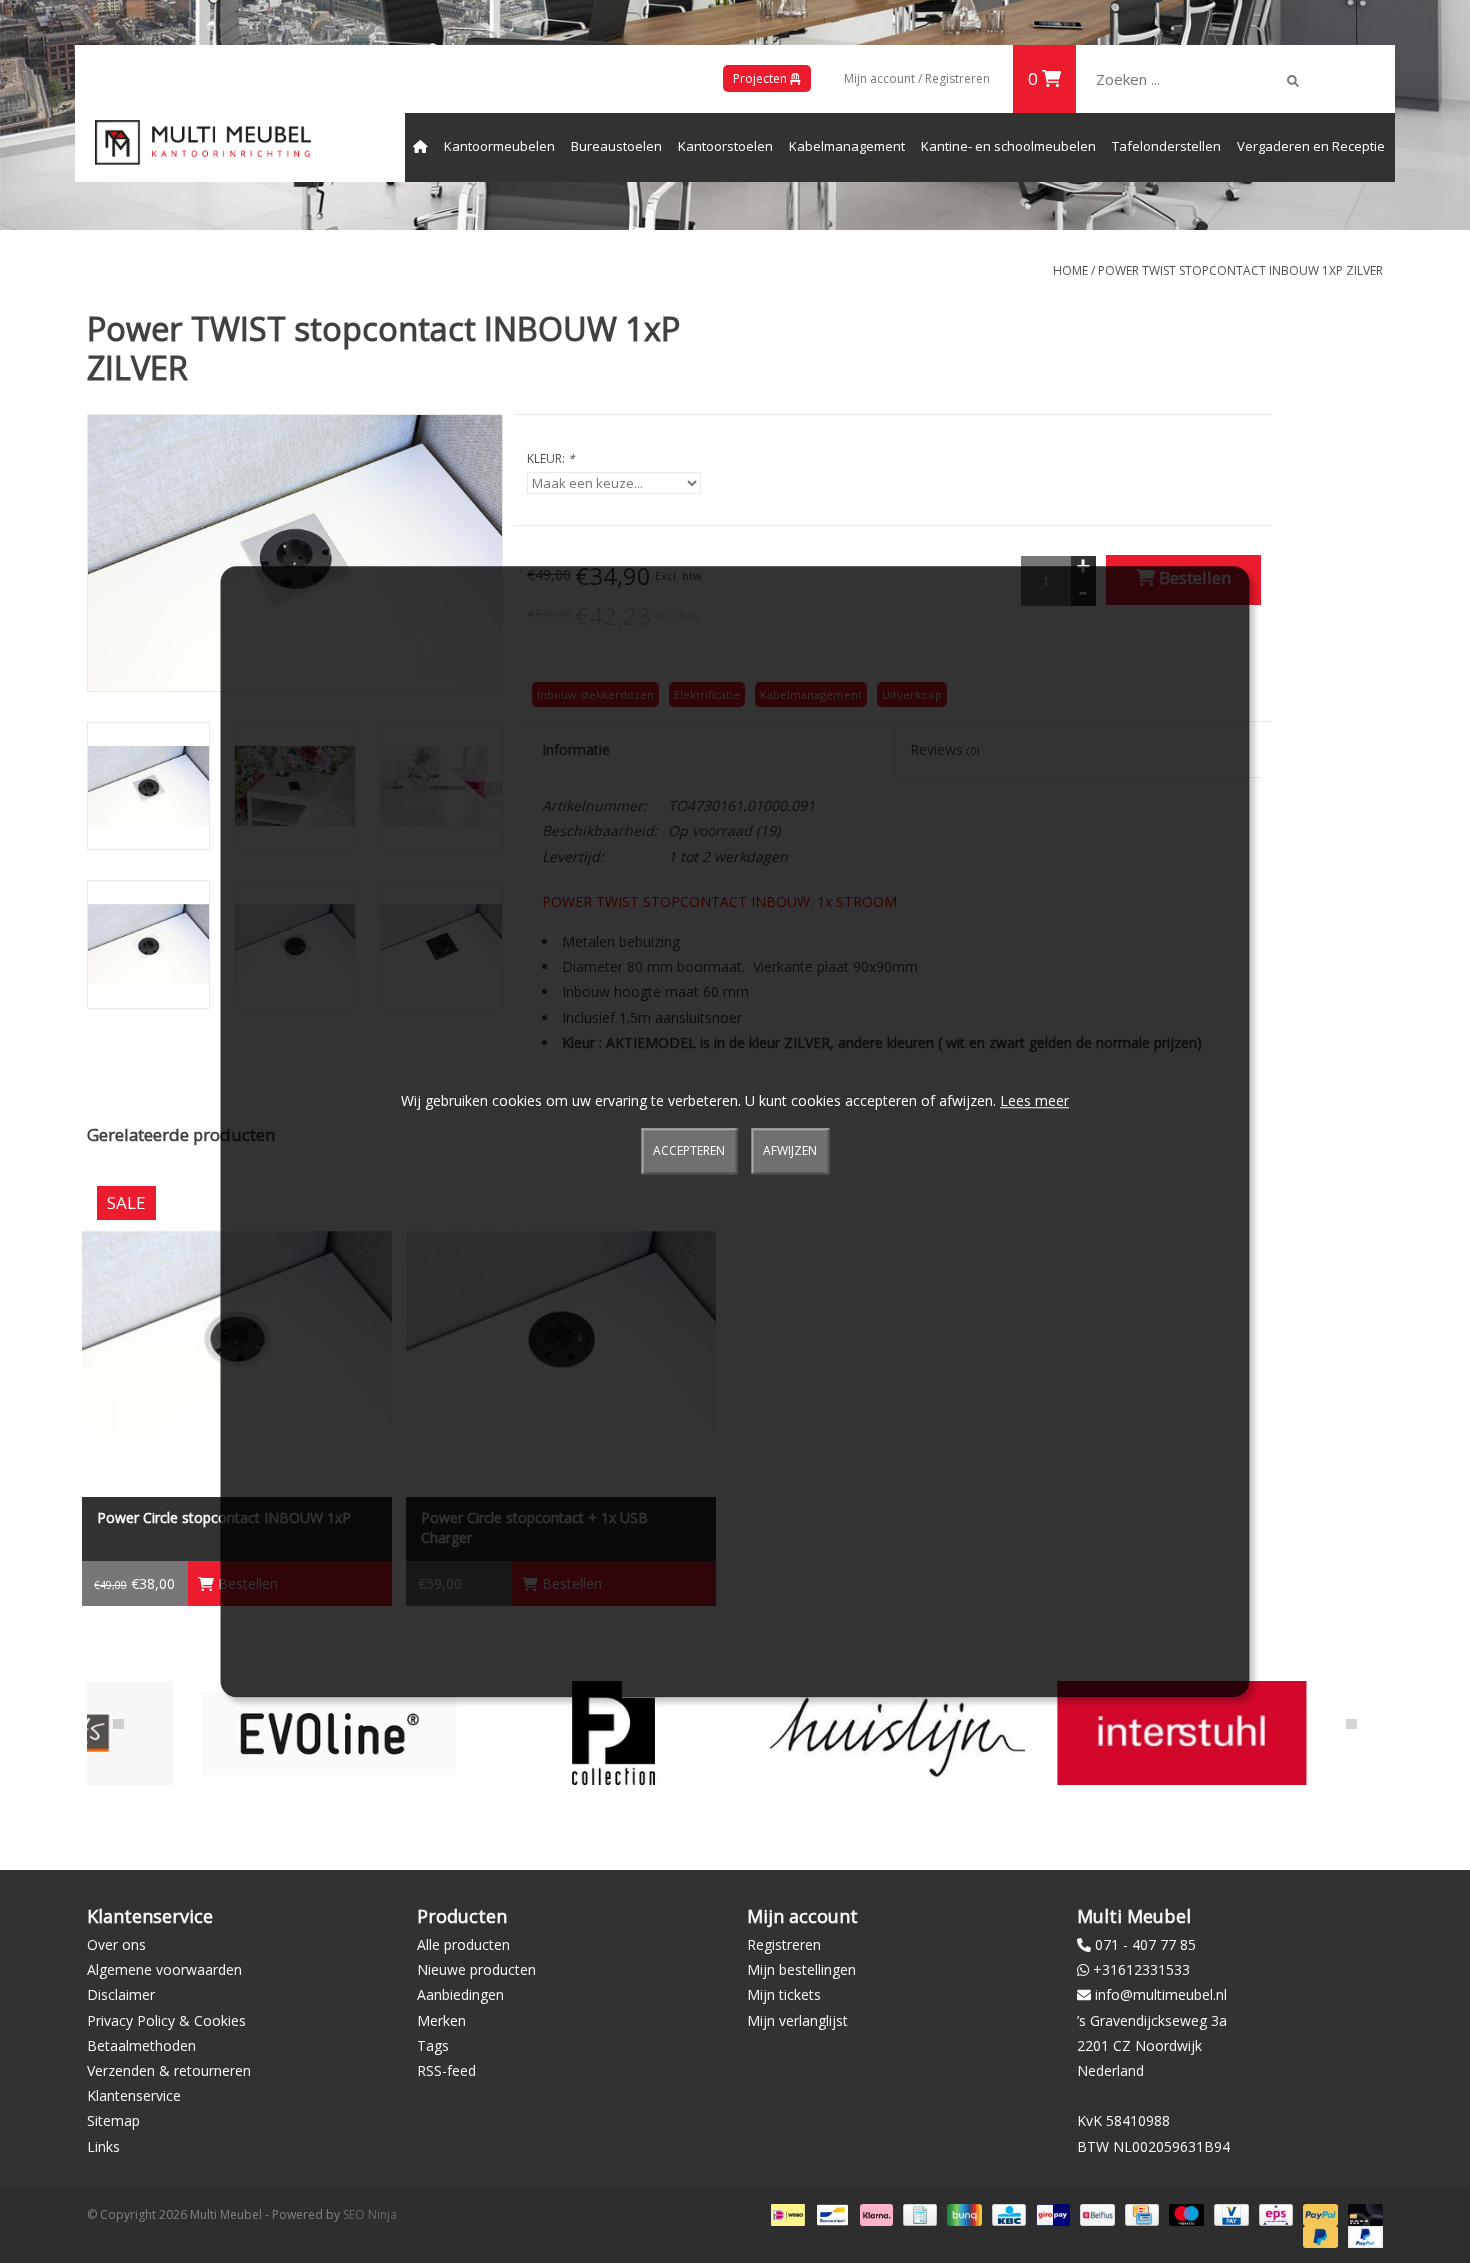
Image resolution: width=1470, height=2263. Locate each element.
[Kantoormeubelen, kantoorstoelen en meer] (203, 142)
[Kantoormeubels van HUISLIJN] (797, 1732)
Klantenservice (134, 2095)
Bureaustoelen (616, 146)
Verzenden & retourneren (169, 2070)
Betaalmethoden (141, 2045)
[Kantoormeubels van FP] (513, 1732)
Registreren (784, 1944)
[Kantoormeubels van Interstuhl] (1081, 1732)
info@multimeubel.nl (1161, 1994)
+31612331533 (1141, 1969)
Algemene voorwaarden (164, 1969)
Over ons (116, 1944)
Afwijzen (790, 1151)
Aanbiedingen (460, 1994)
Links (103, 2146)
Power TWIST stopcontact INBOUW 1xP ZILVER (1240, 270)
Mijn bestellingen (801, 1969)
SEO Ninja (370, 2214)
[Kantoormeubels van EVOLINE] (229, 1732)
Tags (433, 2045)
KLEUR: (551, 458)
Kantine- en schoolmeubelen (1008, 146)
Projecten (761, 78)
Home (1070, 270)
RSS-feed (446, 2070)
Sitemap (113, 2120)
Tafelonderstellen (1166, 146)
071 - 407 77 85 (1145, 1944)
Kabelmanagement (847, 146)
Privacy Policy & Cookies (166, 2020)
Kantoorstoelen (725, 146)
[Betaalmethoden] (786, 2213)
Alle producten (463, 1944)
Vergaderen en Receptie (1311, 146)
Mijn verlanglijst (797, 2020)
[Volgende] (1351, 1724)
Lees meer (1034, 1100)
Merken (441, 2020)
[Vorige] (118, 1724)
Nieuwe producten (476, 1969)
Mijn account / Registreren (917, 78)
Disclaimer (121, 1994)
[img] (1293, 81)
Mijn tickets (784, 1994)
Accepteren (689, 1151)
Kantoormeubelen (499, 146)
